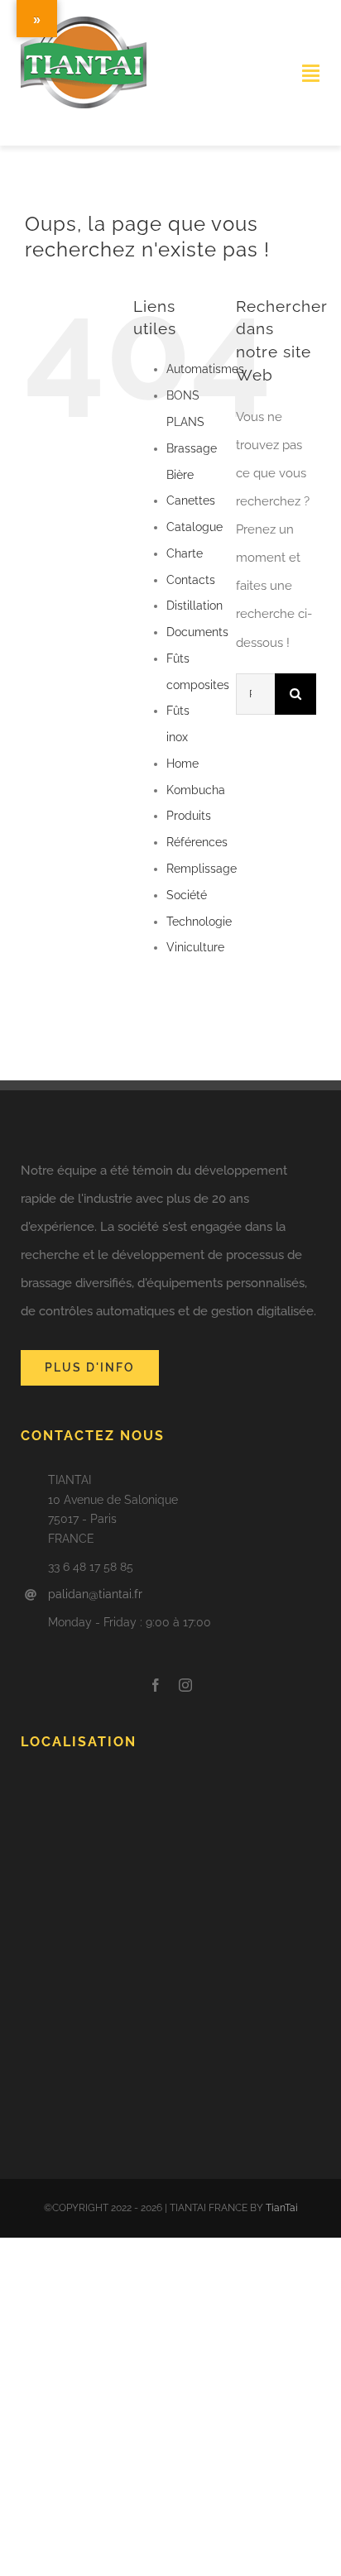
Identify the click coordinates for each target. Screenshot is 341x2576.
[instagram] (185, 1685)
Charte (185, 553)
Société (187, 895)
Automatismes (205, 369)
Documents (197, 632)
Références (197, 842)
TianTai (282, 2208)
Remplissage (202, 869)
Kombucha (196, 790)
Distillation (195, 606)
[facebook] (156, 1685)
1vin (22, 121)
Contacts (191, 580)
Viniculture (195, 947)
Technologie (199, 922)
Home (183, 764)
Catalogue (195, 527)
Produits (189, 816)
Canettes (191, 500)
